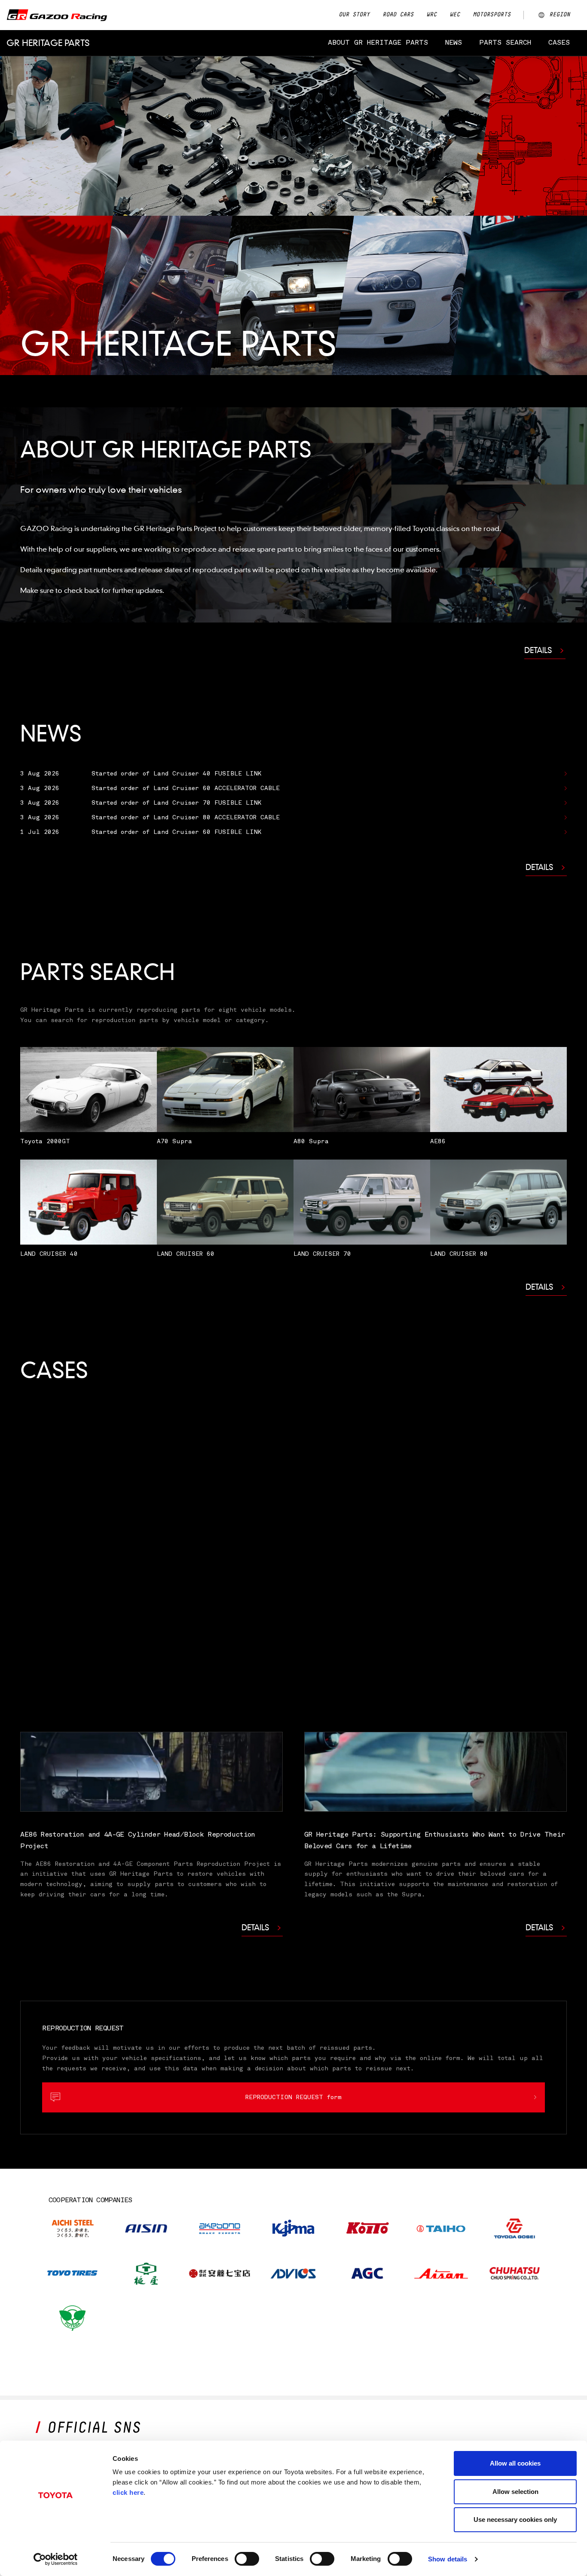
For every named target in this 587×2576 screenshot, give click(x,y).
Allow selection (515, 2492)
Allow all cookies (515, 2463)
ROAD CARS (398, 15)
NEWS (454, 43)
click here (128, 2492)
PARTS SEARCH (505, 43)
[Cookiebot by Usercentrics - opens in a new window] (56, 2559)
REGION (559, 15)
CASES (559, 43)
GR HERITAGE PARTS (48, 43)
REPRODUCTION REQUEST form (293, 2097)
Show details (448, 2559)
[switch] (247, 2559)
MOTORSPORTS (492, 15)
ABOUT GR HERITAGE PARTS (378, 43)
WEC (455, 15)
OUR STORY (354, 15)
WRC (431, 15)
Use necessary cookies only (515, 2520)
